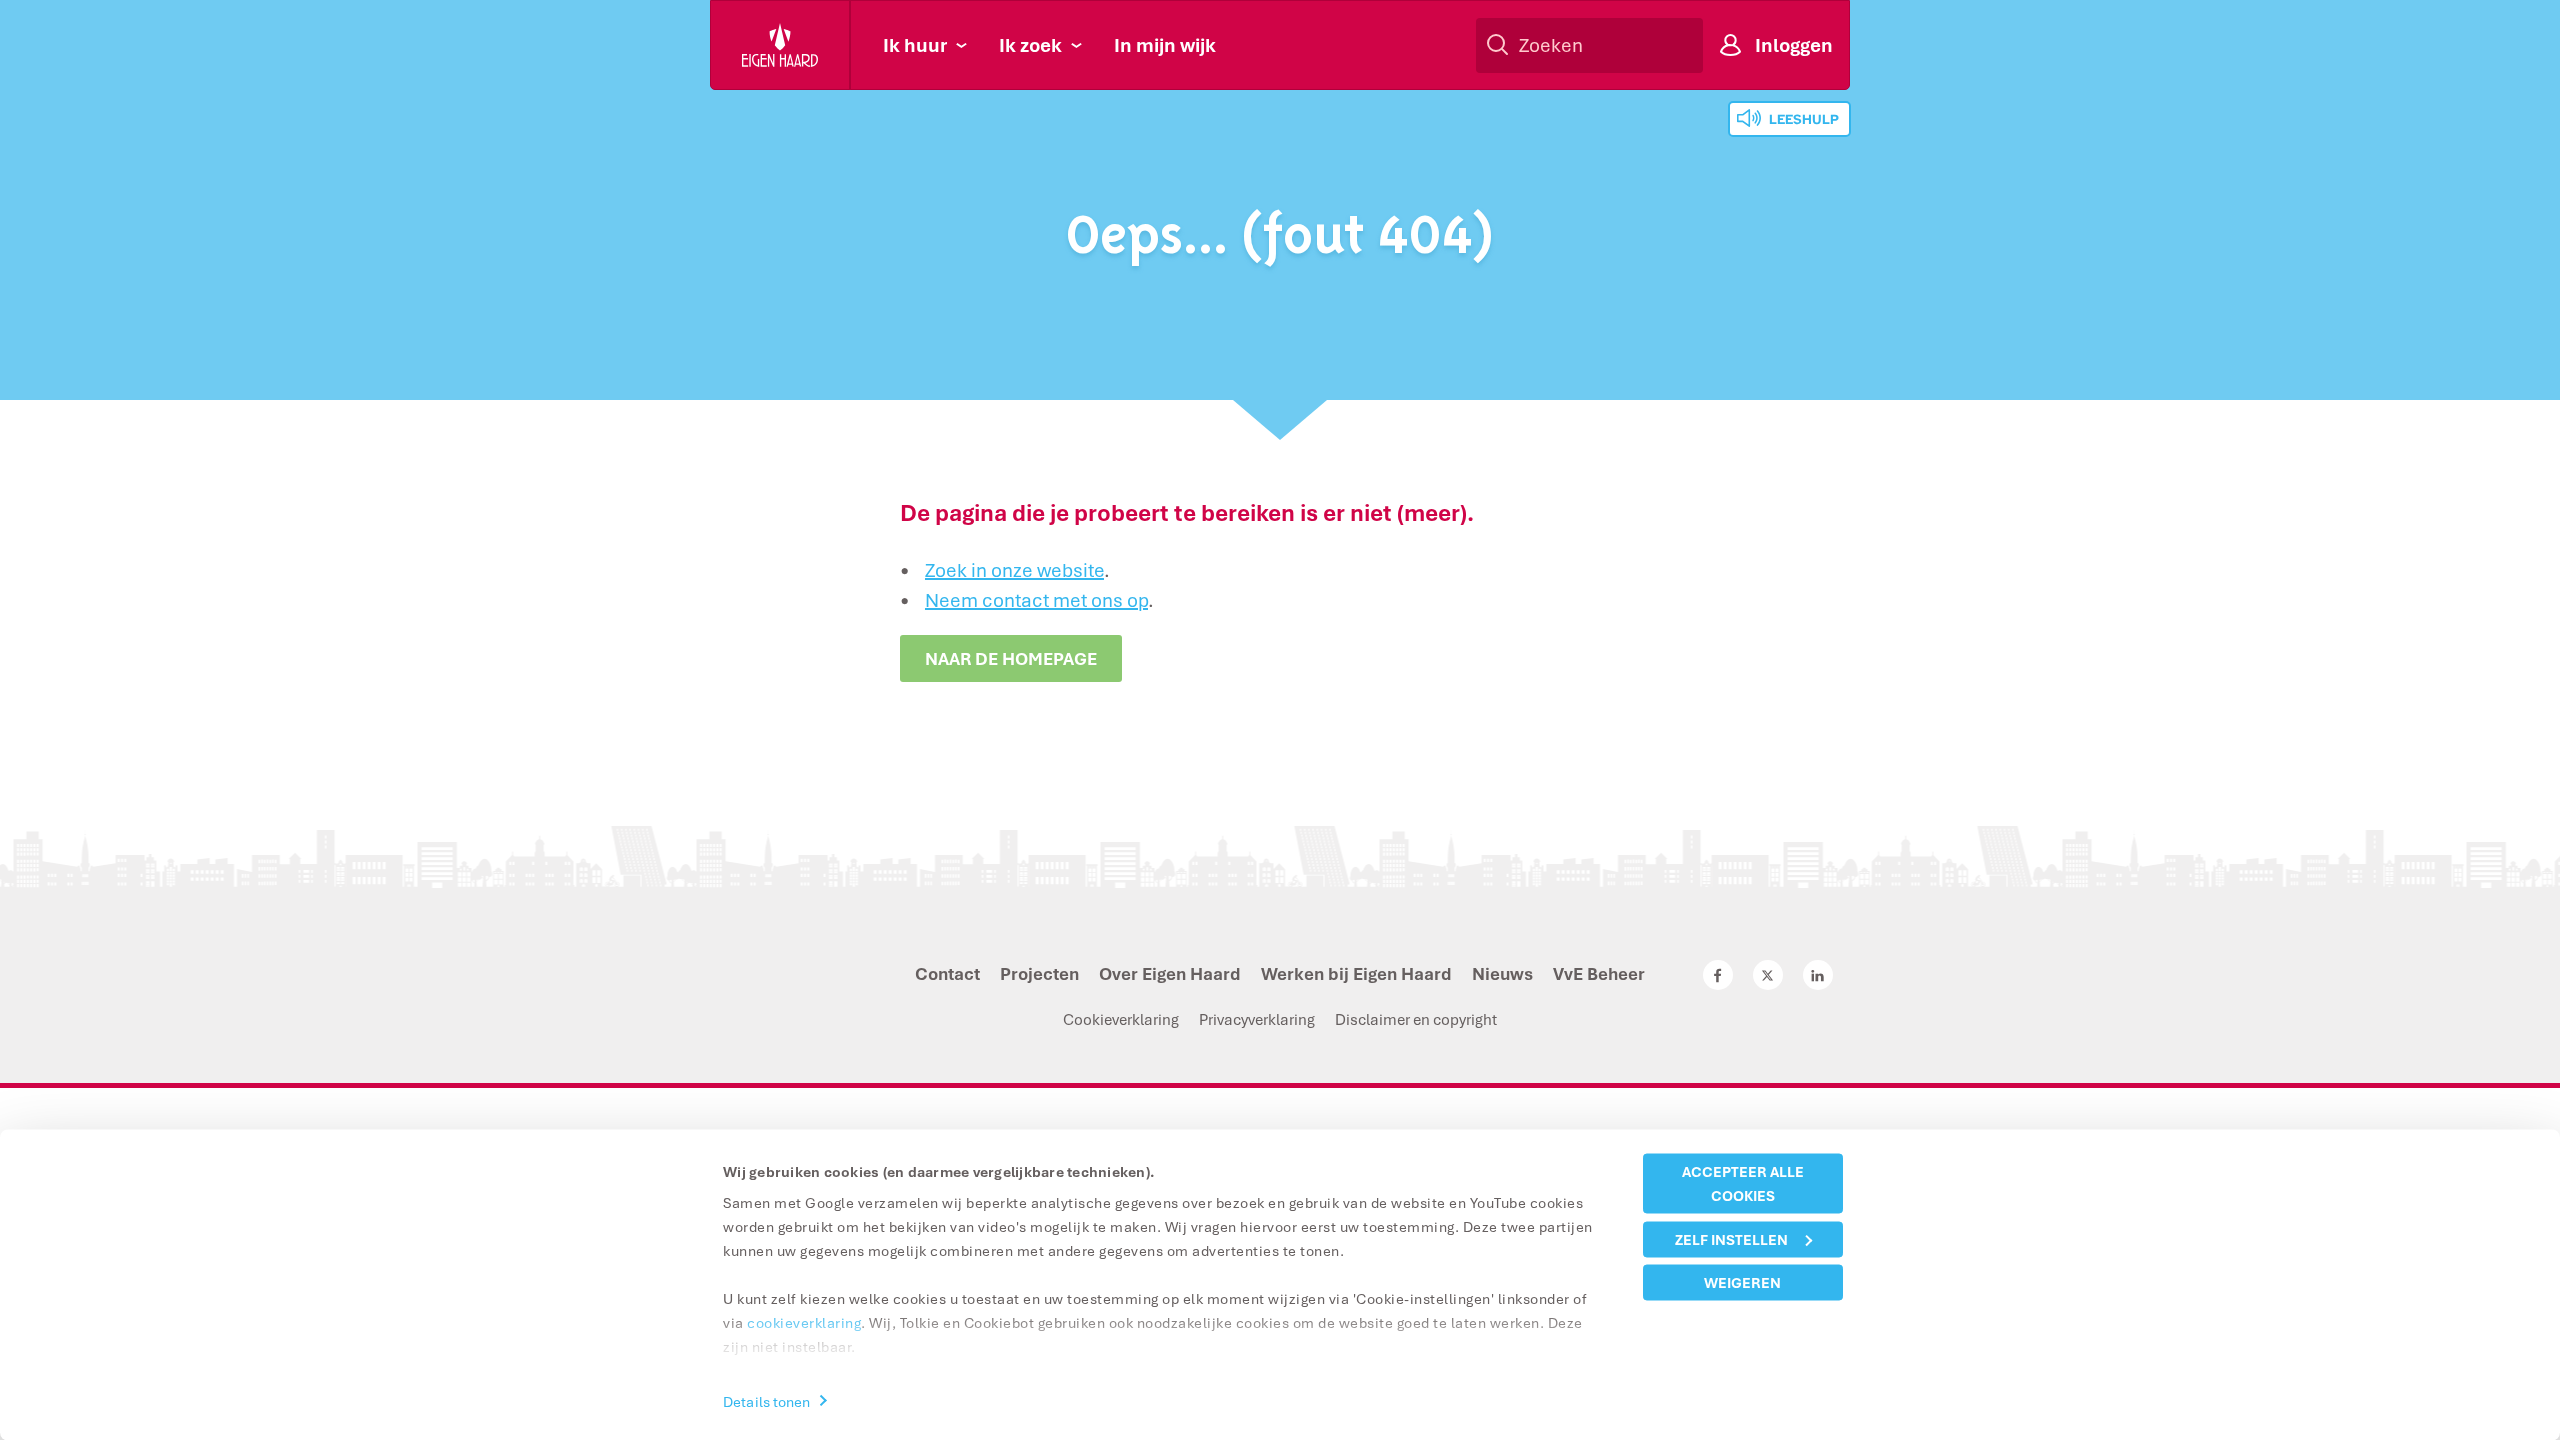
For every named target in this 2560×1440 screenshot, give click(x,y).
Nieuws (1502, 973)
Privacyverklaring (1257, 1019)
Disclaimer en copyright (1416, 1019)
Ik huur (915, 45)
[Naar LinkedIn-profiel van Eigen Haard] (1818, 975)
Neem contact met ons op (1036, 600)
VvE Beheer (1599, 973)
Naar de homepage (1011, 658)
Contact (947, 973)
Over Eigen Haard (1170, 973)
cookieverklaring (804, 1322)
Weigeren (1742, 1282)
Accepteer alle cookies (1743, 1183)
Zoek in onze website (1014, 570)
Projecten (1039, 973)
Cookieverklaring (1121, 1019)
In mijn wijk (1165, 45)
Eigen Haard (781, 45)
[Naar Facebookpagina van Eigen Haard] (1718, 975)
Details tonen (766, 1400)
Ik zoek (1030, 45)
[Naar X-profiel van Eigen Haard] (1768, 975)
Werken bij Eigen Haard (1356, 973)
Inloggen (1794, 45)
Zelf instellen (1731, 1238)
